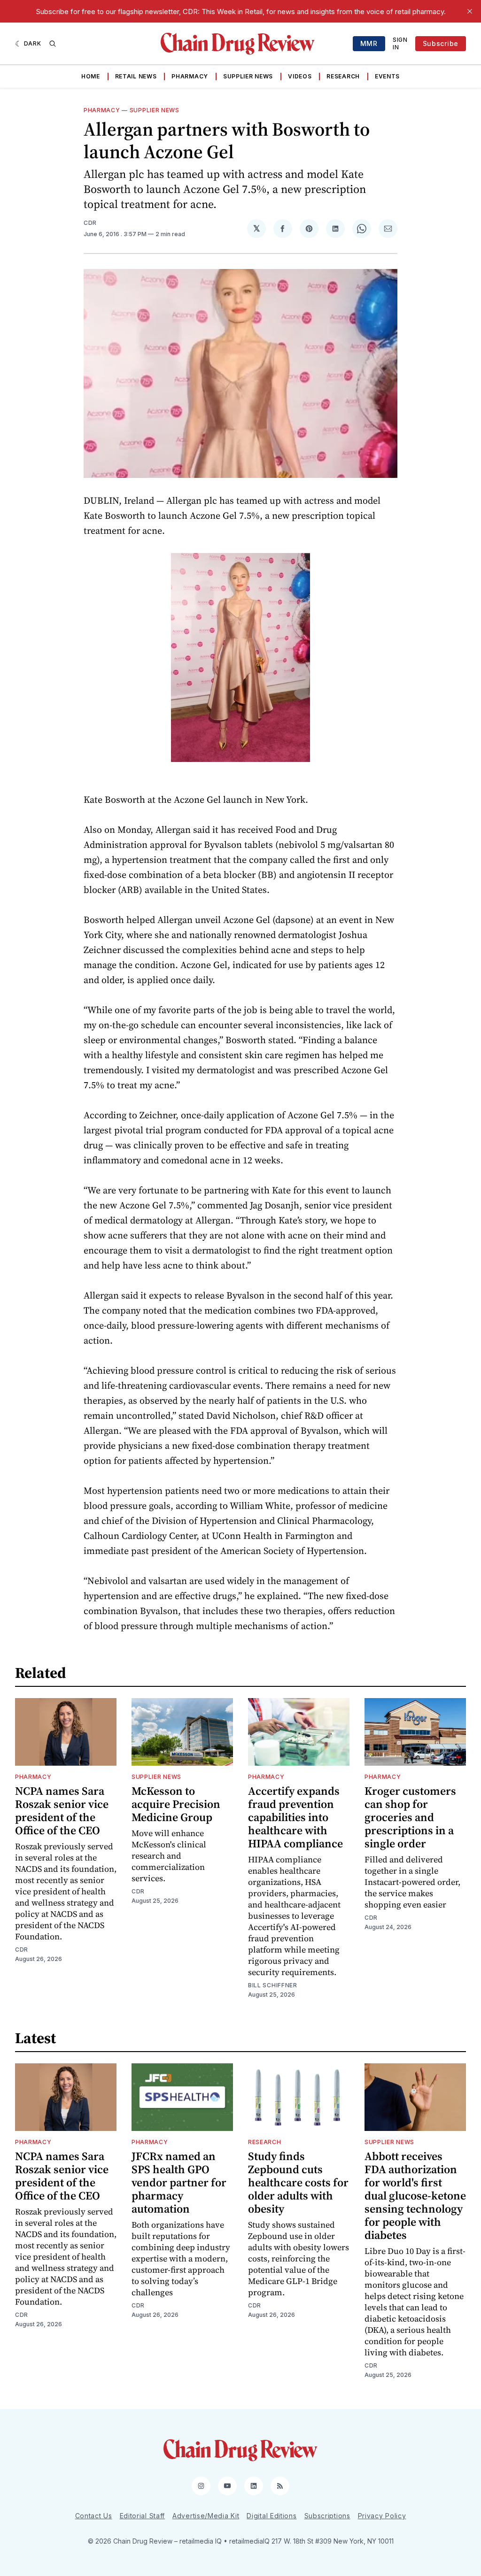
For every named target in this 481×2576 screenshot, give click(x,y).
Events (387, 76)
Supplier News (248, 76)
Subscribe (441, 43)
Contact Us (94, 2516)
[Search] (53, 44)
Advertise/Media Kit (206, 2516)
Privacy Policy (382, 2516)
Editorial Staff (143, 2516)
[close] (470, 11)
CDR (90, 223)
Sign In (400, 43)
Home (91, 76)
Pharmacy (190, 76)
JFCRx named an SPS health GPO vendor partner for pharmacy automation (179, 2182)
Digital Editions (272, 2516)
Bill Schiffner (273, 1985)
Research (343, 76)
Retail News (136, 76)
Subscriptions (327, 2516)
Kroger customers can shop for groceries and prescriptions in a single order (410, 1817)
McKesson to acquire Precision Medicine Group (176, 1804)
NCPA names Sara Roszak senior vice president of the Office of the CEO (62, 1811)
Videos (300, 76)
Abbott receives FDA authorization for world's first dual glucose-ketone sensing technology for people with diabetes (415, 2195)
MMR (369, 43)
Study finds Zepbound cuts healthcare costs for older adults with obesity (298, 2182)
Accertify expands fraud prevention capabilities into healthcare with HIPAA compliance (295, 1817)
